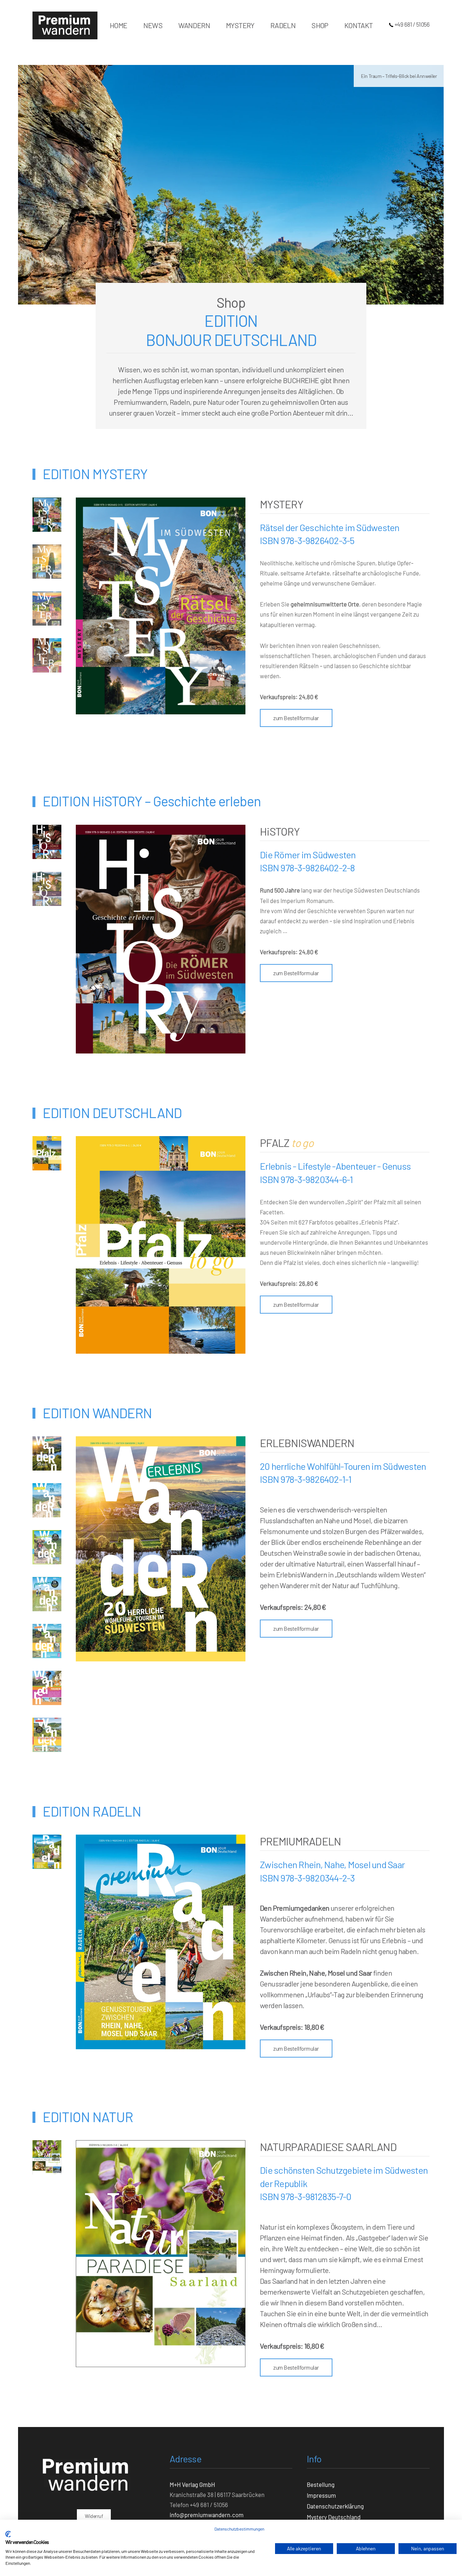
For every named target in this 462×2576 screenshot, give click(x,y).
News (153, 25)
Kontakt (359, 25)
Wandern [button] (194, 25)
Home (119, 25)
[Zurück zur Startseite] (65, 25)
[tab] (47, 515)
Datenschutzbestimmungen (239, 2529)
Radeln (283, 25)
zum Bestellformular (296, 718)
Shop (320, 25)
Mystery (240, 25)
